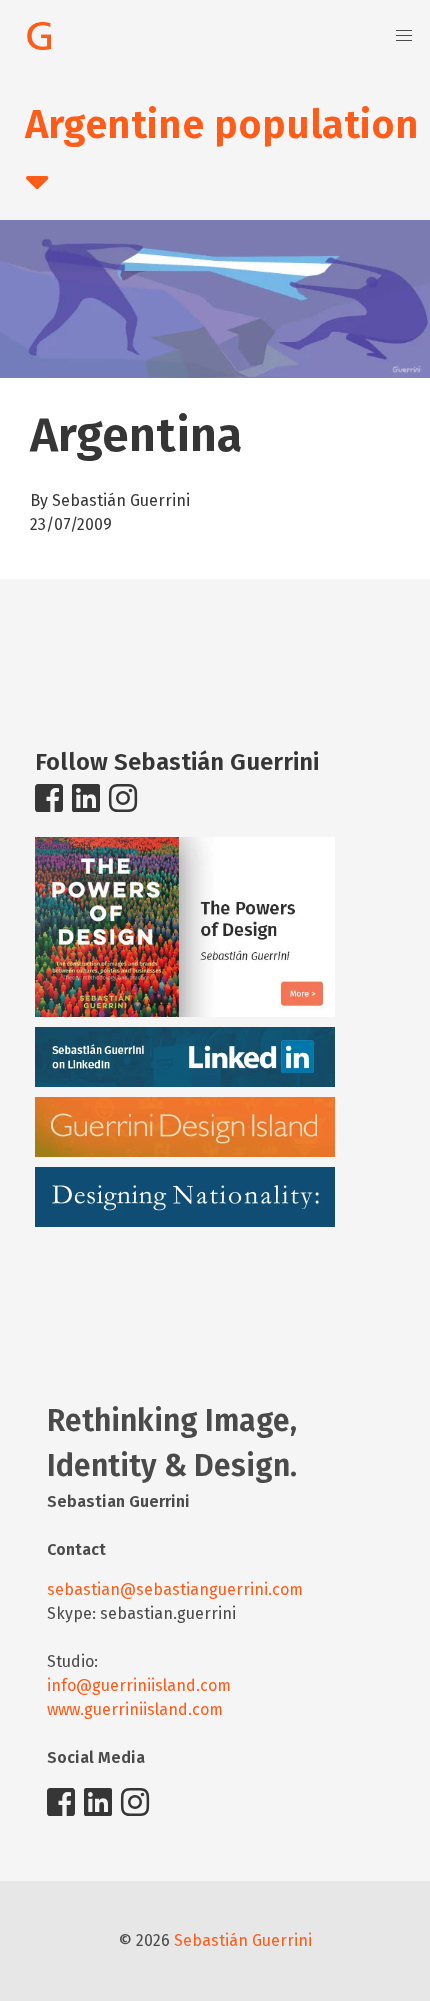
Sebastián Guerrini (243, 1940)
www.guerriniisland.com (135, 1709)
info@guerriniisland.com (139, 1685)
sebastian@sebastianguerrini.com (175, 1589)
